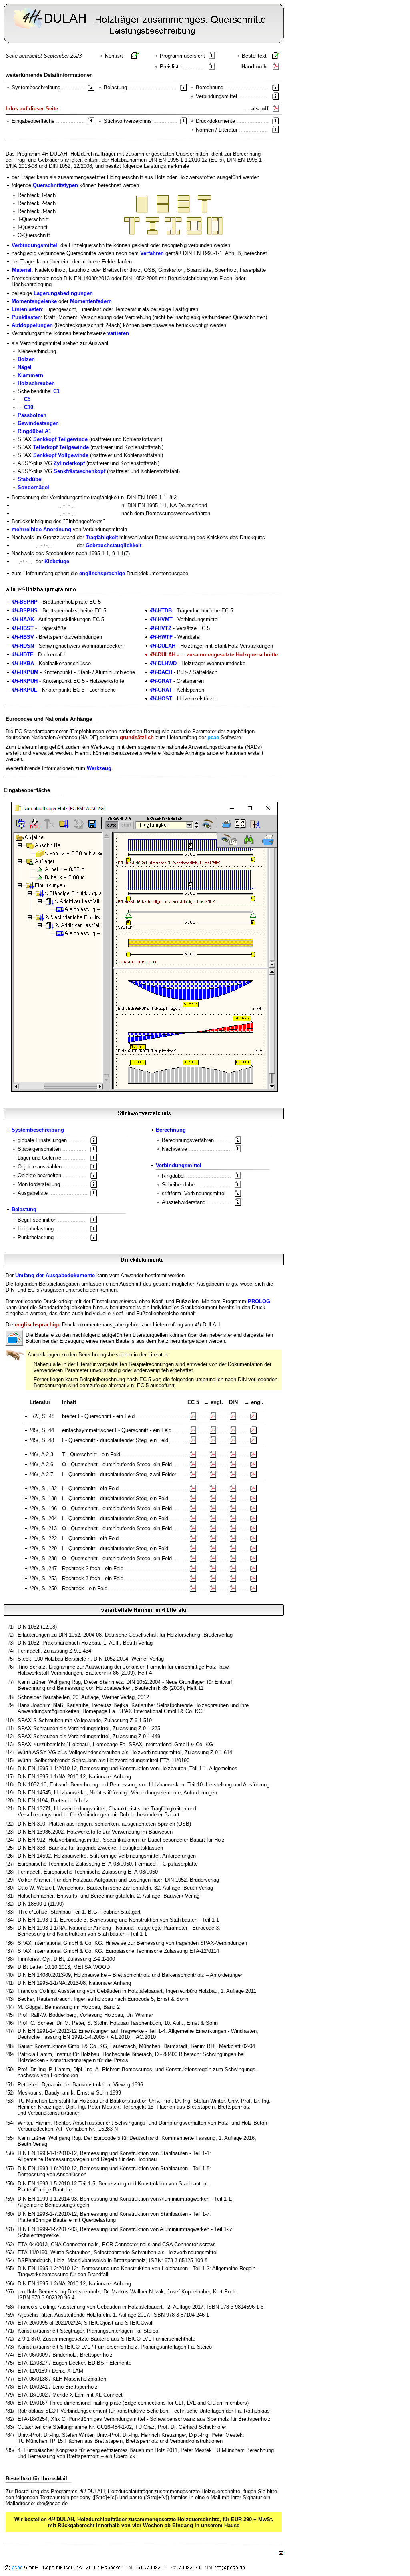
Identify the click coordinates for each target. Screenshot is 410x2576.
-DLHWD (163, 663)
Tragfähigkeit (102, 537)
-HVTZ (161, 628)
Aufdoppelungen (32, 325)
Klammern (30, 375)
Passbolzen (32, 415)
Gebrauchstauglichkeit (114, 545)
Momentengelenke (34, 301)
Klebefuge (57, 561)
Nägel (25, 367)
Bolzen (26, 359)
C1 (56, 391)
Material (22, 270)
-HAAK (23, 619)
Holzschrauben (36, 383)
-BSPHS (25, 611)
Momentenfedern (91, 301)
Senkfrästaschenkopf (79, 471)
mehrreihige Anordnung (41, 529)
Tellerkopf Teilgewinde (61, 447)
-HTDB (161, 611)
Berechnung (171, 1130)
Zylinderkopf (69, 463)
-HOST (161, 699)
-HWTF (161, 637)
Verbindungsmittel (34, 245)
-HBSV (23, 637)
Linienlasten (27, 309)
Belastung (24, 1209)
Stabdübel (30, 479)
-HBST (23, 628)
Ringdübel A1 (34, 431)
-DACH (161, 672)
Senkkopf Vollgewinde (61, 455)
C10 (29, 407)
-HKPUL (24, 690)
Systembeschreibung (38, 1130)
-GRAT (161, 681)
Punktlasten (26, 317)
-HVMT (161, 619)
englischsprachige (102, 573)
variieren (118, 333)
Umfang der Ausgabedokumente (55, 1275)
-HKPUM (25, 672)
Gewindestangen (38, 423)
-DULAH (163, 646)
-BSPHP (25, 602)
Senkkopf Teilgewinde (60, 439)
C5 (27, 399)
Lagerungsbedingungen (63, 293)
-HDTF (22, 655)
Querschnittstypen (55, 185)
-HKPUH (25, 681)
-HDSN (23, 646)
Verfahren (152, 253)
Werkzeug (99, 768)
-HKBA (23, 663)
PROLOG (259, 1301)
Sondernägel (33, 487)
